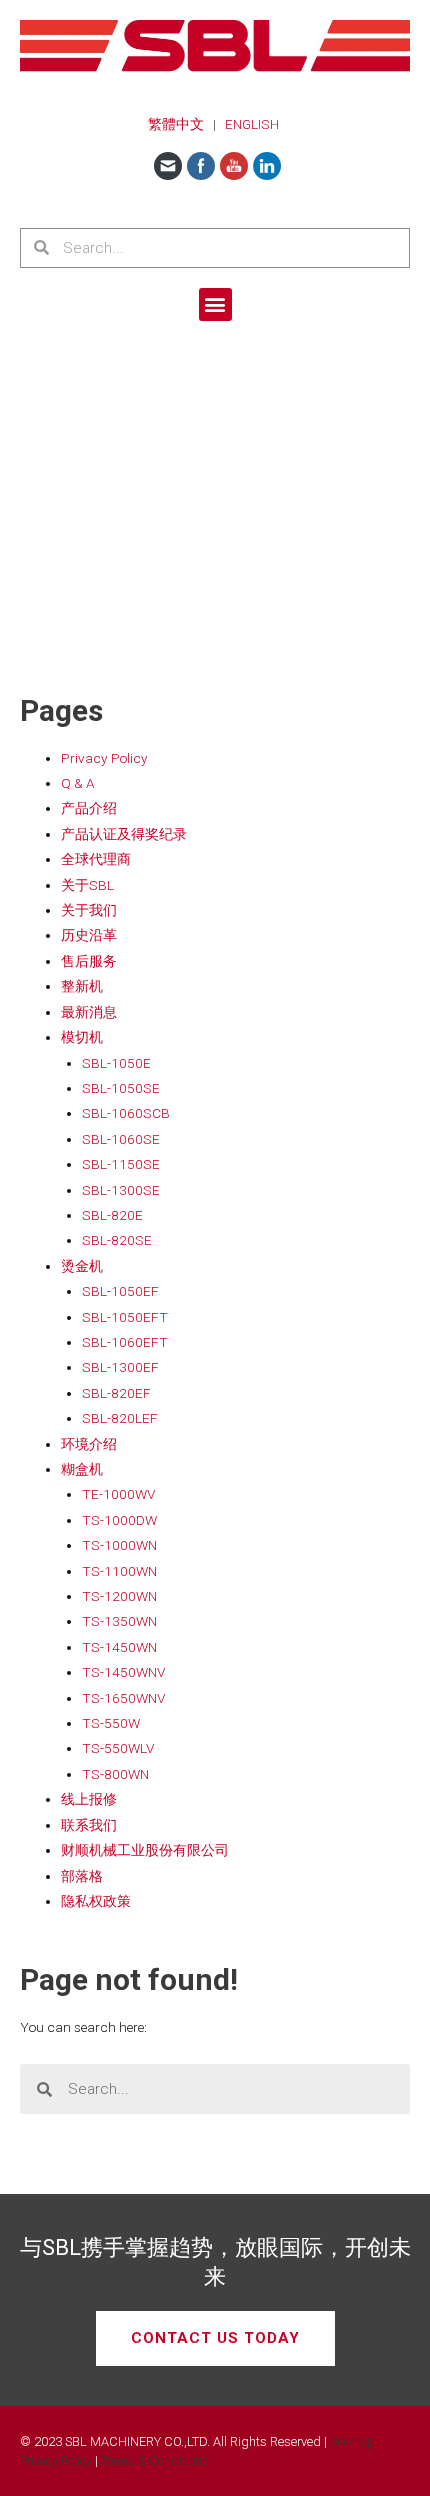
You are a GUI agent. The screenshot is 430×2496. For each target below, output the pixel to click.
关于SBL (87, 885)
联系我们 (89, 1825)
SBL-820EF (116, 1393)
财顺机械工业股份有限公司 (145, 1850)
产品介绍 (89, 808)
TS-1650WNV (123, 1698)
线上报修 (89, 1799)
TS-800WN (115, 1774)
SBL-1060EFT (125, 1342)
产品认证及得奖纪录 (124, 834)
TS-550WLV (118, 1748)
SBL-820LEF (120, 1418)
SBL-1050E (116, 1063)
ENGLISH (252, 124)
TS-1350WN (119, 1621)
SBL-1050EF (120, 1291)
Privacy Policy (104, 758)
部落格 (82, 1876)
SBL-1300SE (121, 1190)
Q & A (78, 783)
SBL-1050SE (121, 1088)
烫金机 (82, 1266)
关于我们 (89, 910)
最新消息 (89, 1012)
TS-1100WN (119, 1571)
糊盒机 (82, 1469)
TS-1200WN (119, 1596)
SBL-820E (112, 1215)
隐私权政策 (96, 1901)
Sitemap (352, 2441)
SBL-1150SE (121, 1164)
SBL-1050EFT (125, 1317)
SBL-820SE (117, 1240)
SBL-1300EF (120, 1367)
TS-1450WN (119, 1647)
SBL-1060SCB (126, 1113)
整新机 (82, 986)
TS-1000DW (119, 1520)
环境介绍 (89, 1444)
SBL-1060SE (121, 1139)
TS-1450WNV (123, 1672)
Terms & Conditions (155, 2460)
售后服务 (89, 961)
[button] (215, 304)
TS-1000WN (119, 1545)
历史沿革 (89, 935)
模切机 (82, 1037)
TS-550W (111, 1723)
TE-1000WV (118, 1494)
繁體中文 (176, 124)
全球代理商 (96, 859)
